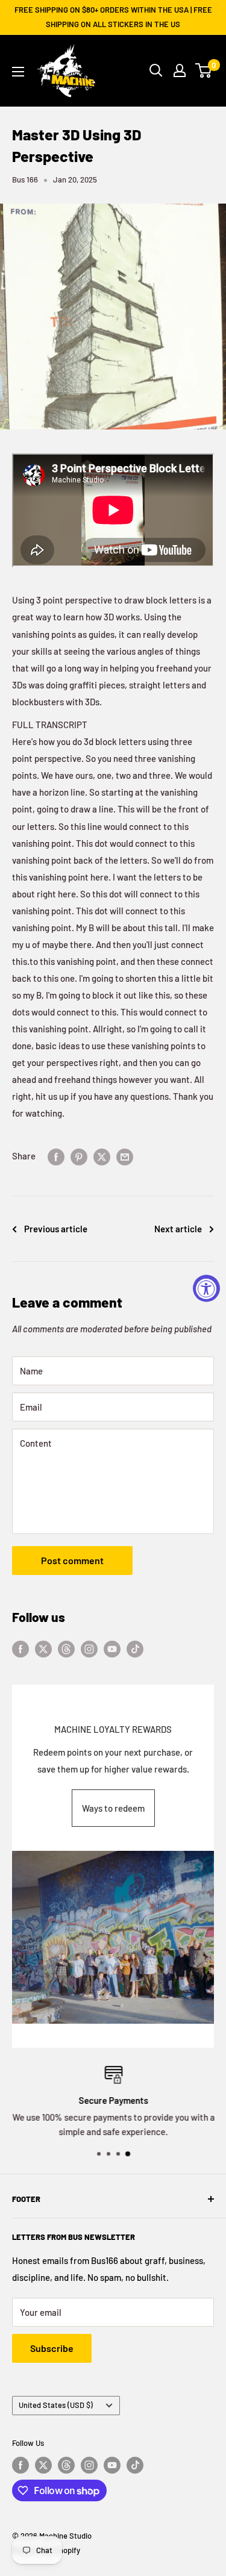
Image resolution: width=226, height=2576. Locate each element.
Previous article (56, 1229)
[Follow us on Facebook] (20, 1648)
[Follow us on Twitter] (43, 1648)
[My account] (180, 70)
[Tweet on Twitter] (102, 1156)
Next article (178, 1229)
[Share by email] (125, 1156)
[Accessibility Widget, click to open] (206, 1288)
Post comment (72, 1560)
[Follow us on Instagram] (89, 1648)
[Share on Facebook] (56, 1156)
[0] (204, 70)
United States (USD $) (56, 2405)
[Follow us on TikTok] (135, 1648)
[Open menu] (18, 72)
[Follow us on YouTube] (112, 1648)
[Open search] (156, 70)
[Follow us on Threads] (66, 1648)
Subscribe (52, 2348)
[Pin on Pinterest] (79, 1156)
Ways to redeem (113, 1808)
